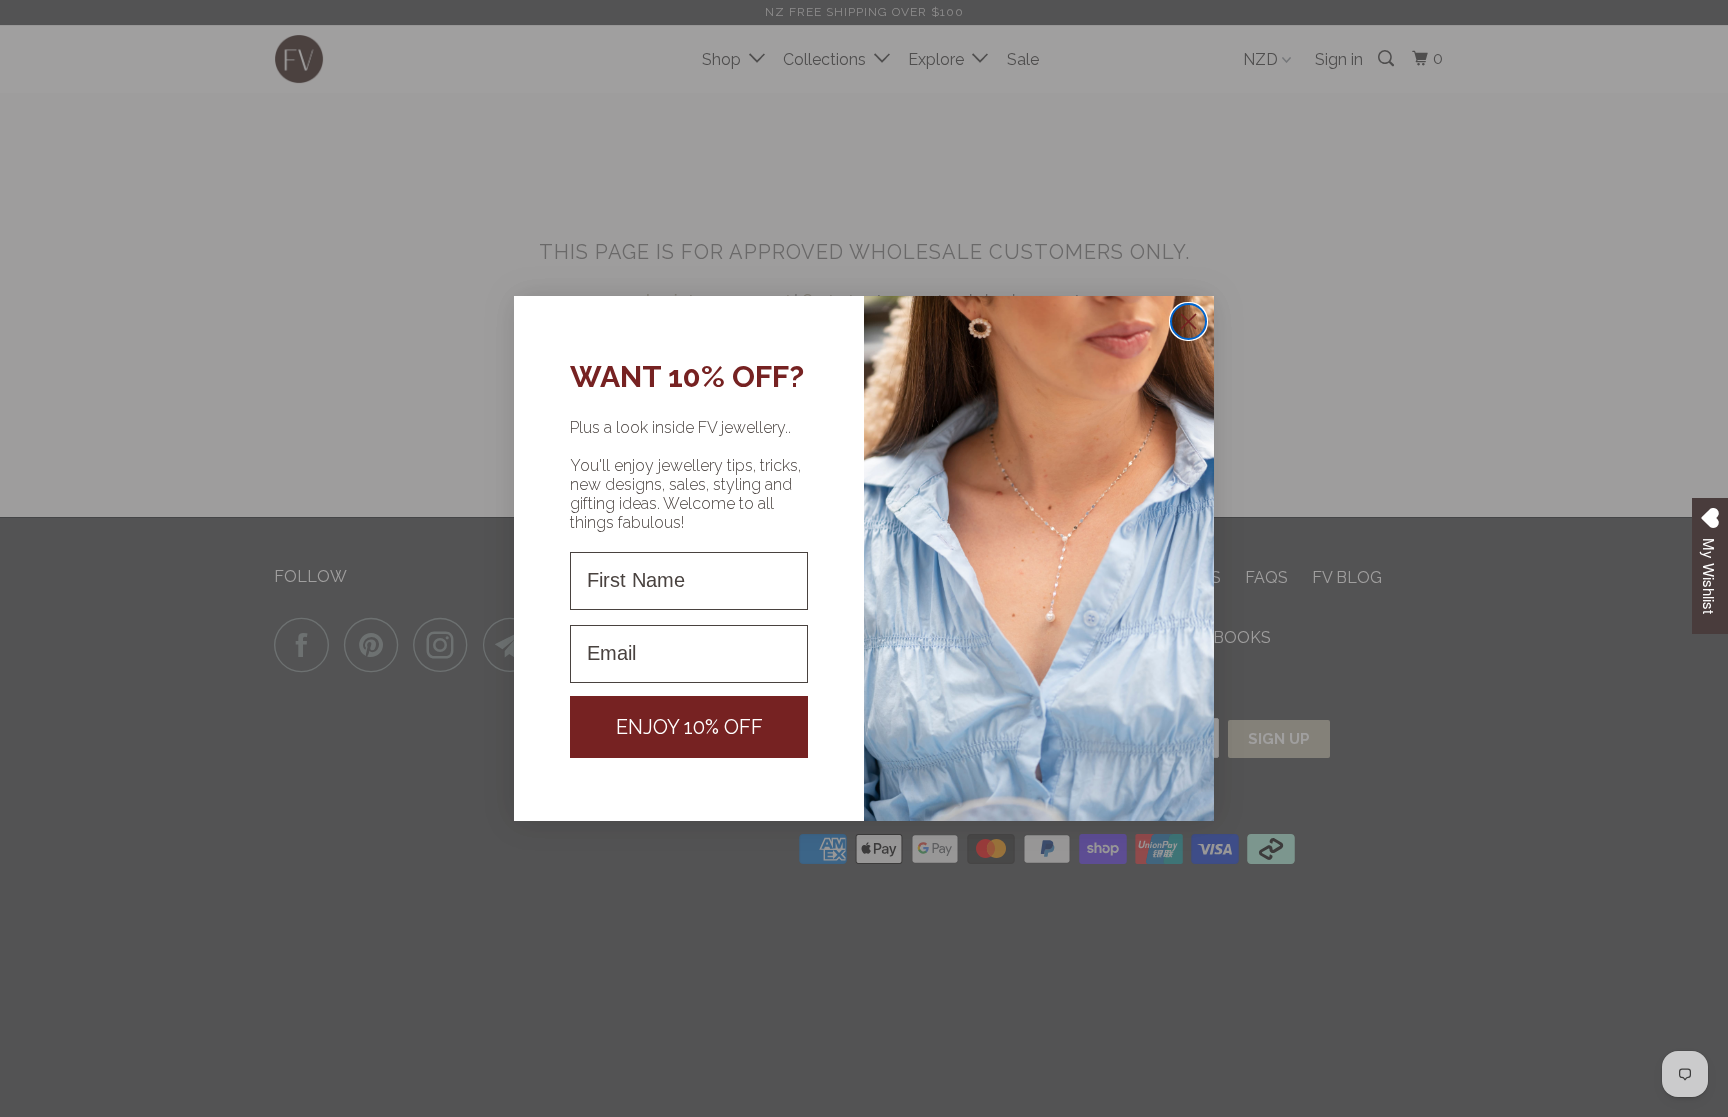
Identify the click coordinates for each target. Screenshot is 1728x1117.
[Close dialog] (1188, 321)
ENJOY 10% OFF (689, 727)
